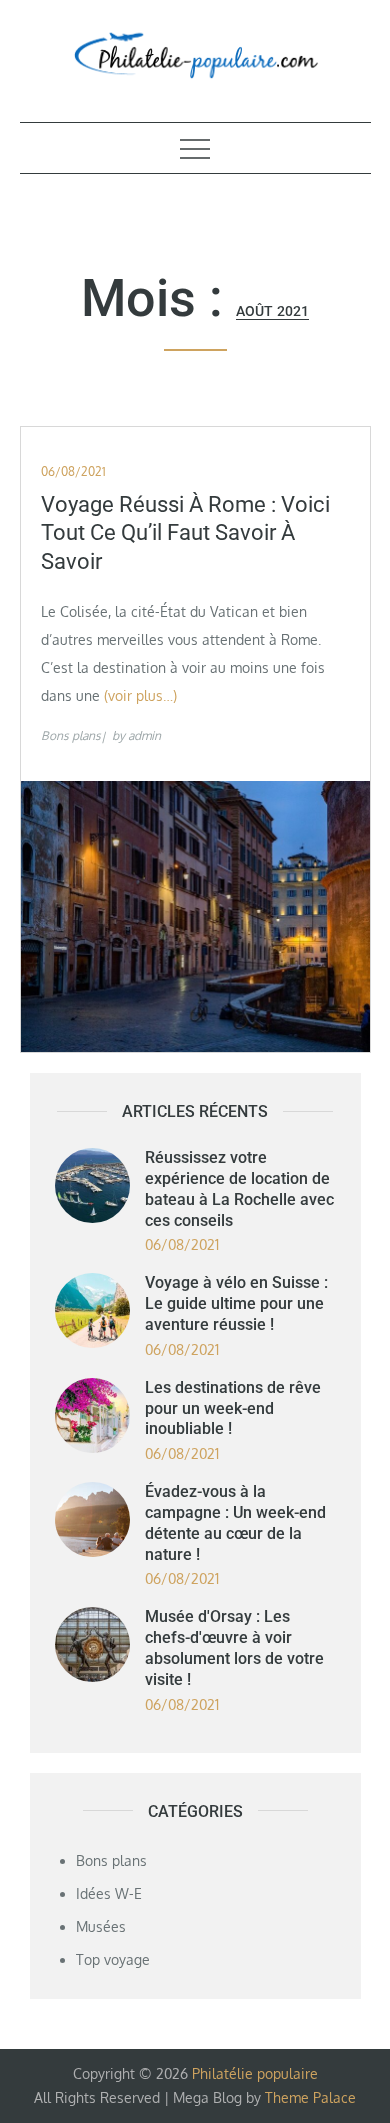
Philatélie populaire (255, 2073)
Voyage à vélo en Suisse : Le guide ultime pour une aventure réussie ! (236, 1303)
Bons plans (71, 735)
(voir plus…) (140, 695)
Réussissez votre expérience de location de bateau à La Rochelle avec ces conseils (239, 1188)
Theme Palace (310, 2097)
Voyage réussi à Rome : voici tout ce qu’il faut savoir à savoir (185, 533)
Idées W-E (109, 1893)
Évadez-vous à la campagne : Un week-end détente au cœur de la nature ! (235, 1522)
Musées (101, 1926)
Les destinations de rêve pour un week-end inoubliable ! (233, 1408)
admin (144, 735)
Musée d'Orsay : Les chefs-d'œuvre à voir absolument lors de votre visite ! (234, 1647)
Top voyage (113, 1959)
